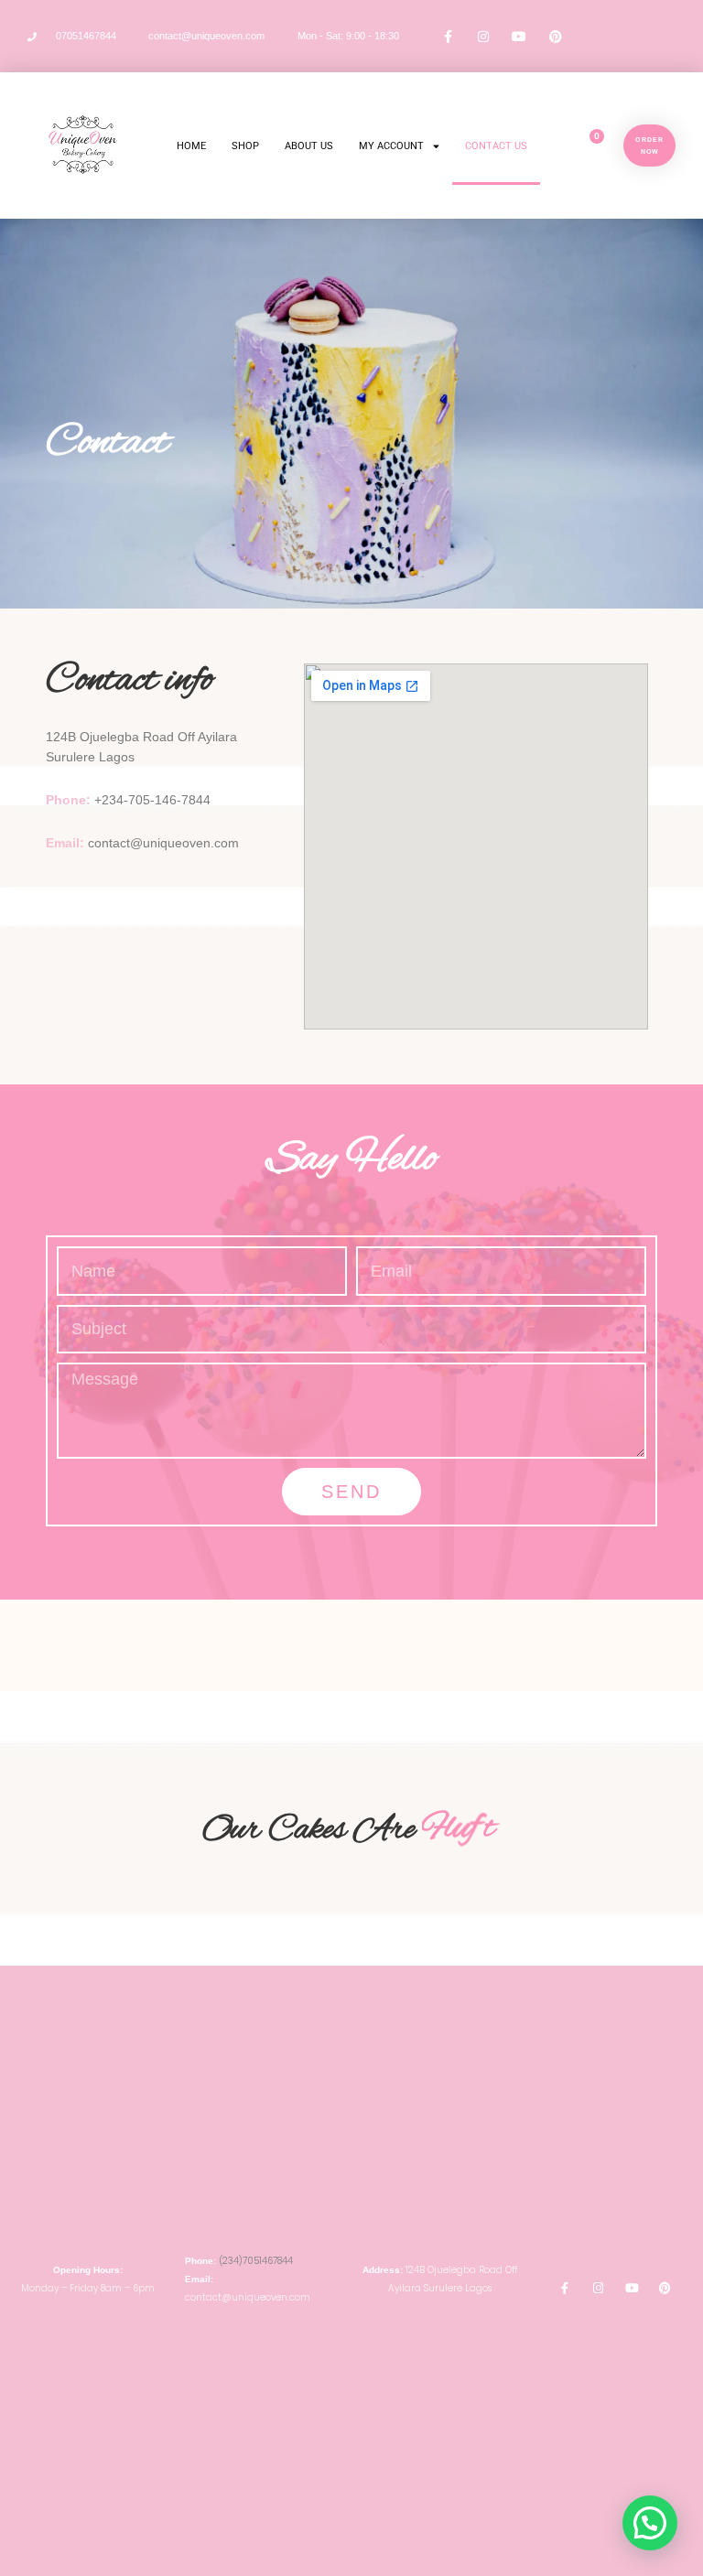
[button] (650, 2523)
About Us (309, 146)
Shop (245, 146)
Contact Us (496, 146)
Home (191, 146)
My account (391, 146)
